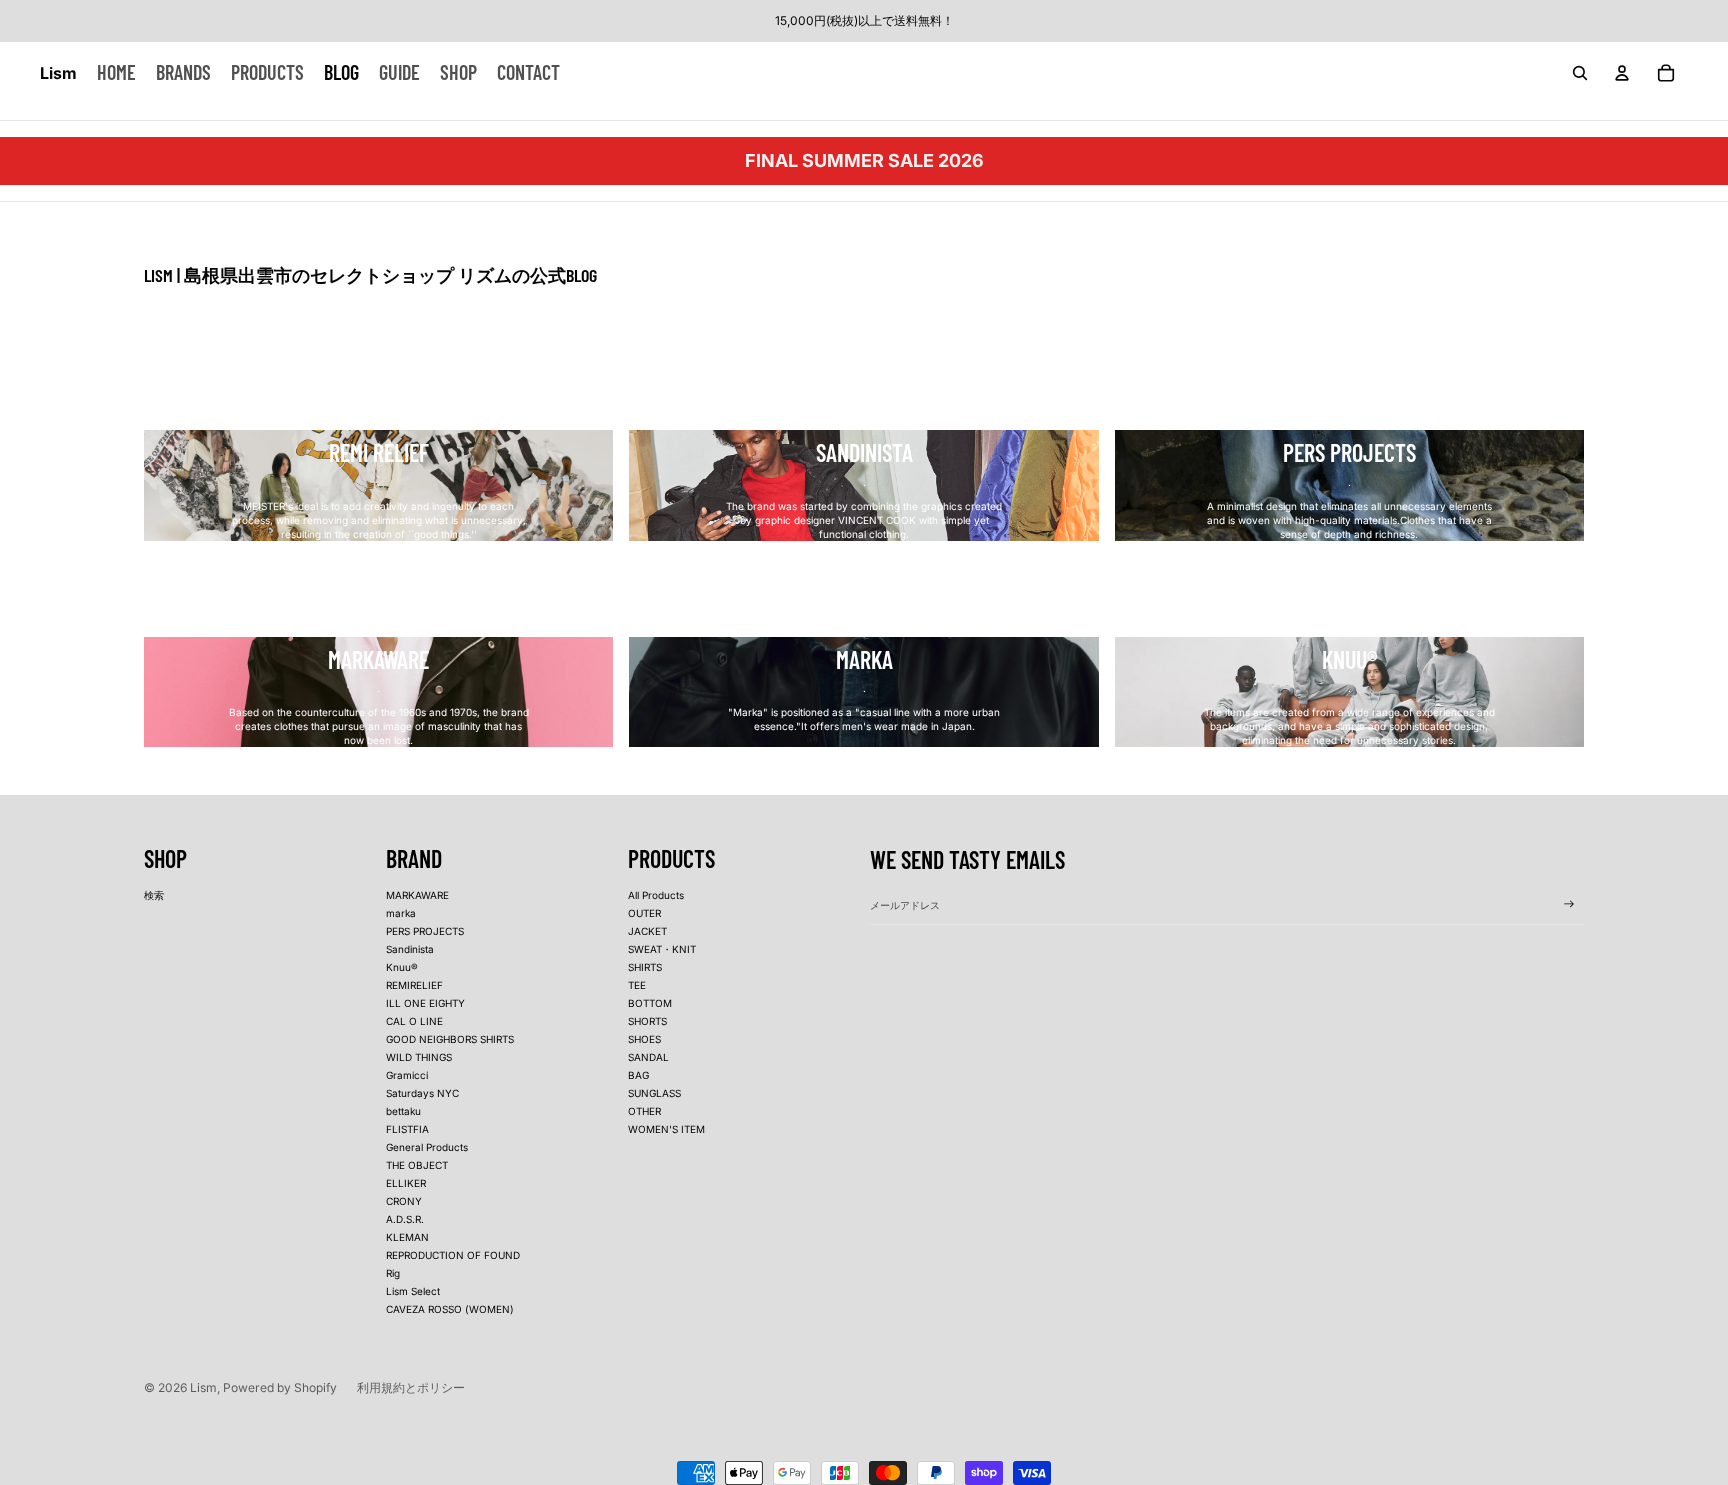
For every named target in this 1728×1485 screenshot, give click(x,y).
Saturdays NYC (422, 1093)
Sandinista (410, 949)
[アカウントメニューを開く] (1622, 73)
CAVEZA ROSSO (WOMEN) (450, 1309)
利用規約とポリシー (411, 1387)
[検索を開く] (1580, 73)
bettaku (403, 1111)
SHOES (644, 1039)
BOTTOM (650, 1003)
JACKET (647, 931)
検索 (154, 895)
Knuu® (402, 967)
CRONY (404, 1201)
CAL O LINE (414, 1021)
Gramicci (407, 1075)
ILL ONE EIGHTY (425, 1003)
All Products (656, 895)
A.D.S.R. (405, 1219)
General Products (427, 1147)
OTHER (644, 1111)
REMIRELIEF (414, 985)
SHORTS (647, 1021)
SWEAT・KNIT (662, 949)
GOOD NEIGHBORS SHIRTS (450, 1039)
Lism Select (413, 1291)
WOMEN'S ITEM (666, 1129)
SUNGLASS (654, 1093)
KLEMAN (407, 1237)
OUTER (644, 913)
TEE (637, 985)
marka (401, 913)
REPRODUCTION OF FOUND (453, 1255)
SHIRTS (645, 967)
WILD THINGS (419, 1057)
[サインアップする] (1569, 904)
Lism (203, 1387)
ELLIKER (406, 1183)
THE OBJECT (417, 1165)
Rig (393, 1273)
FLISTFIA (407, 1129)
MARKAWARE (417, 895)
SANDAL (648, 1057)
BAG (638, 1075)
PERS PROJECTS (425, 931)
